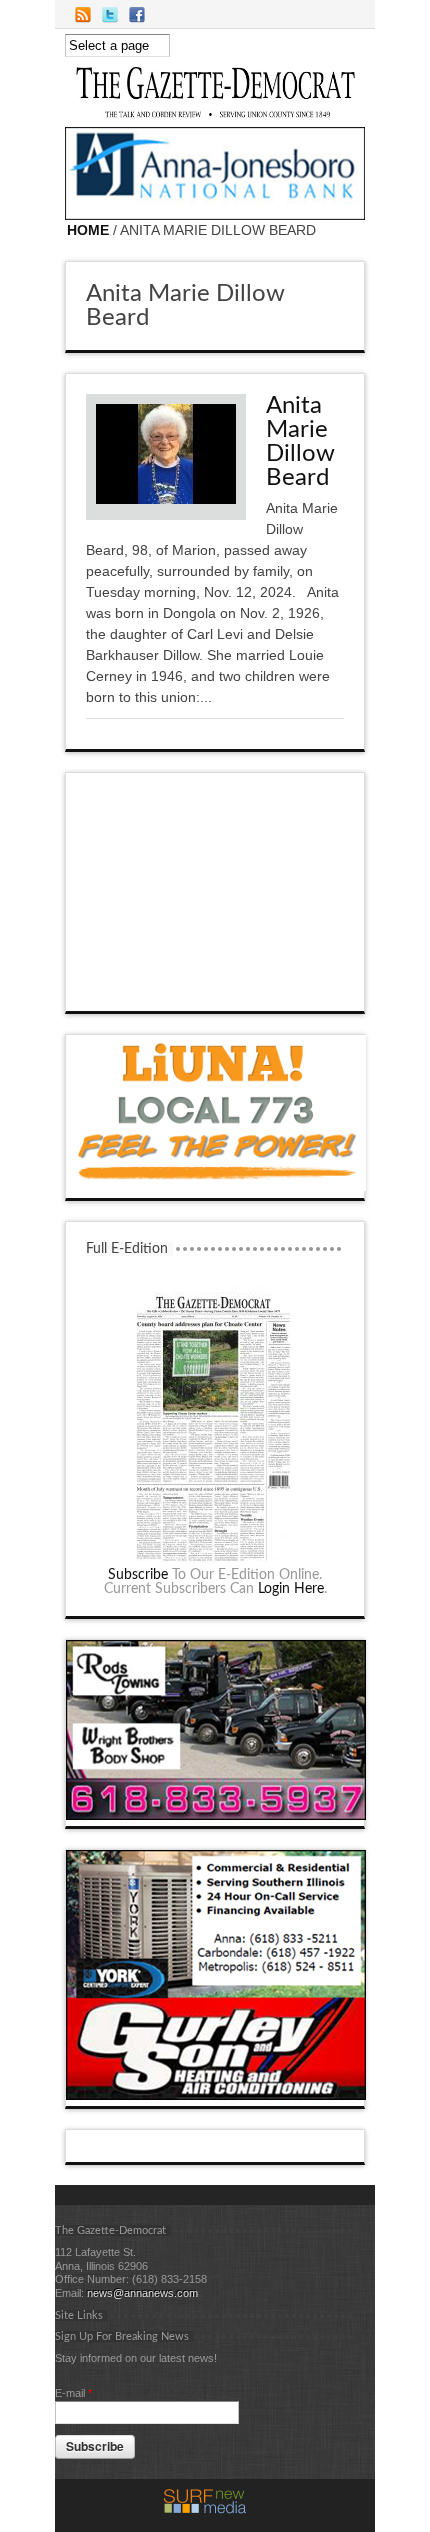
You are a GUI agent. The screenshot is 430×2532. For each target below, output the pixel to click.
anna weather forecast (216, 991)
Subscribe (138, 1575)
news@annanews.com (142, 2293)
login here (291, 1589)
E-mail (73, 2393)
